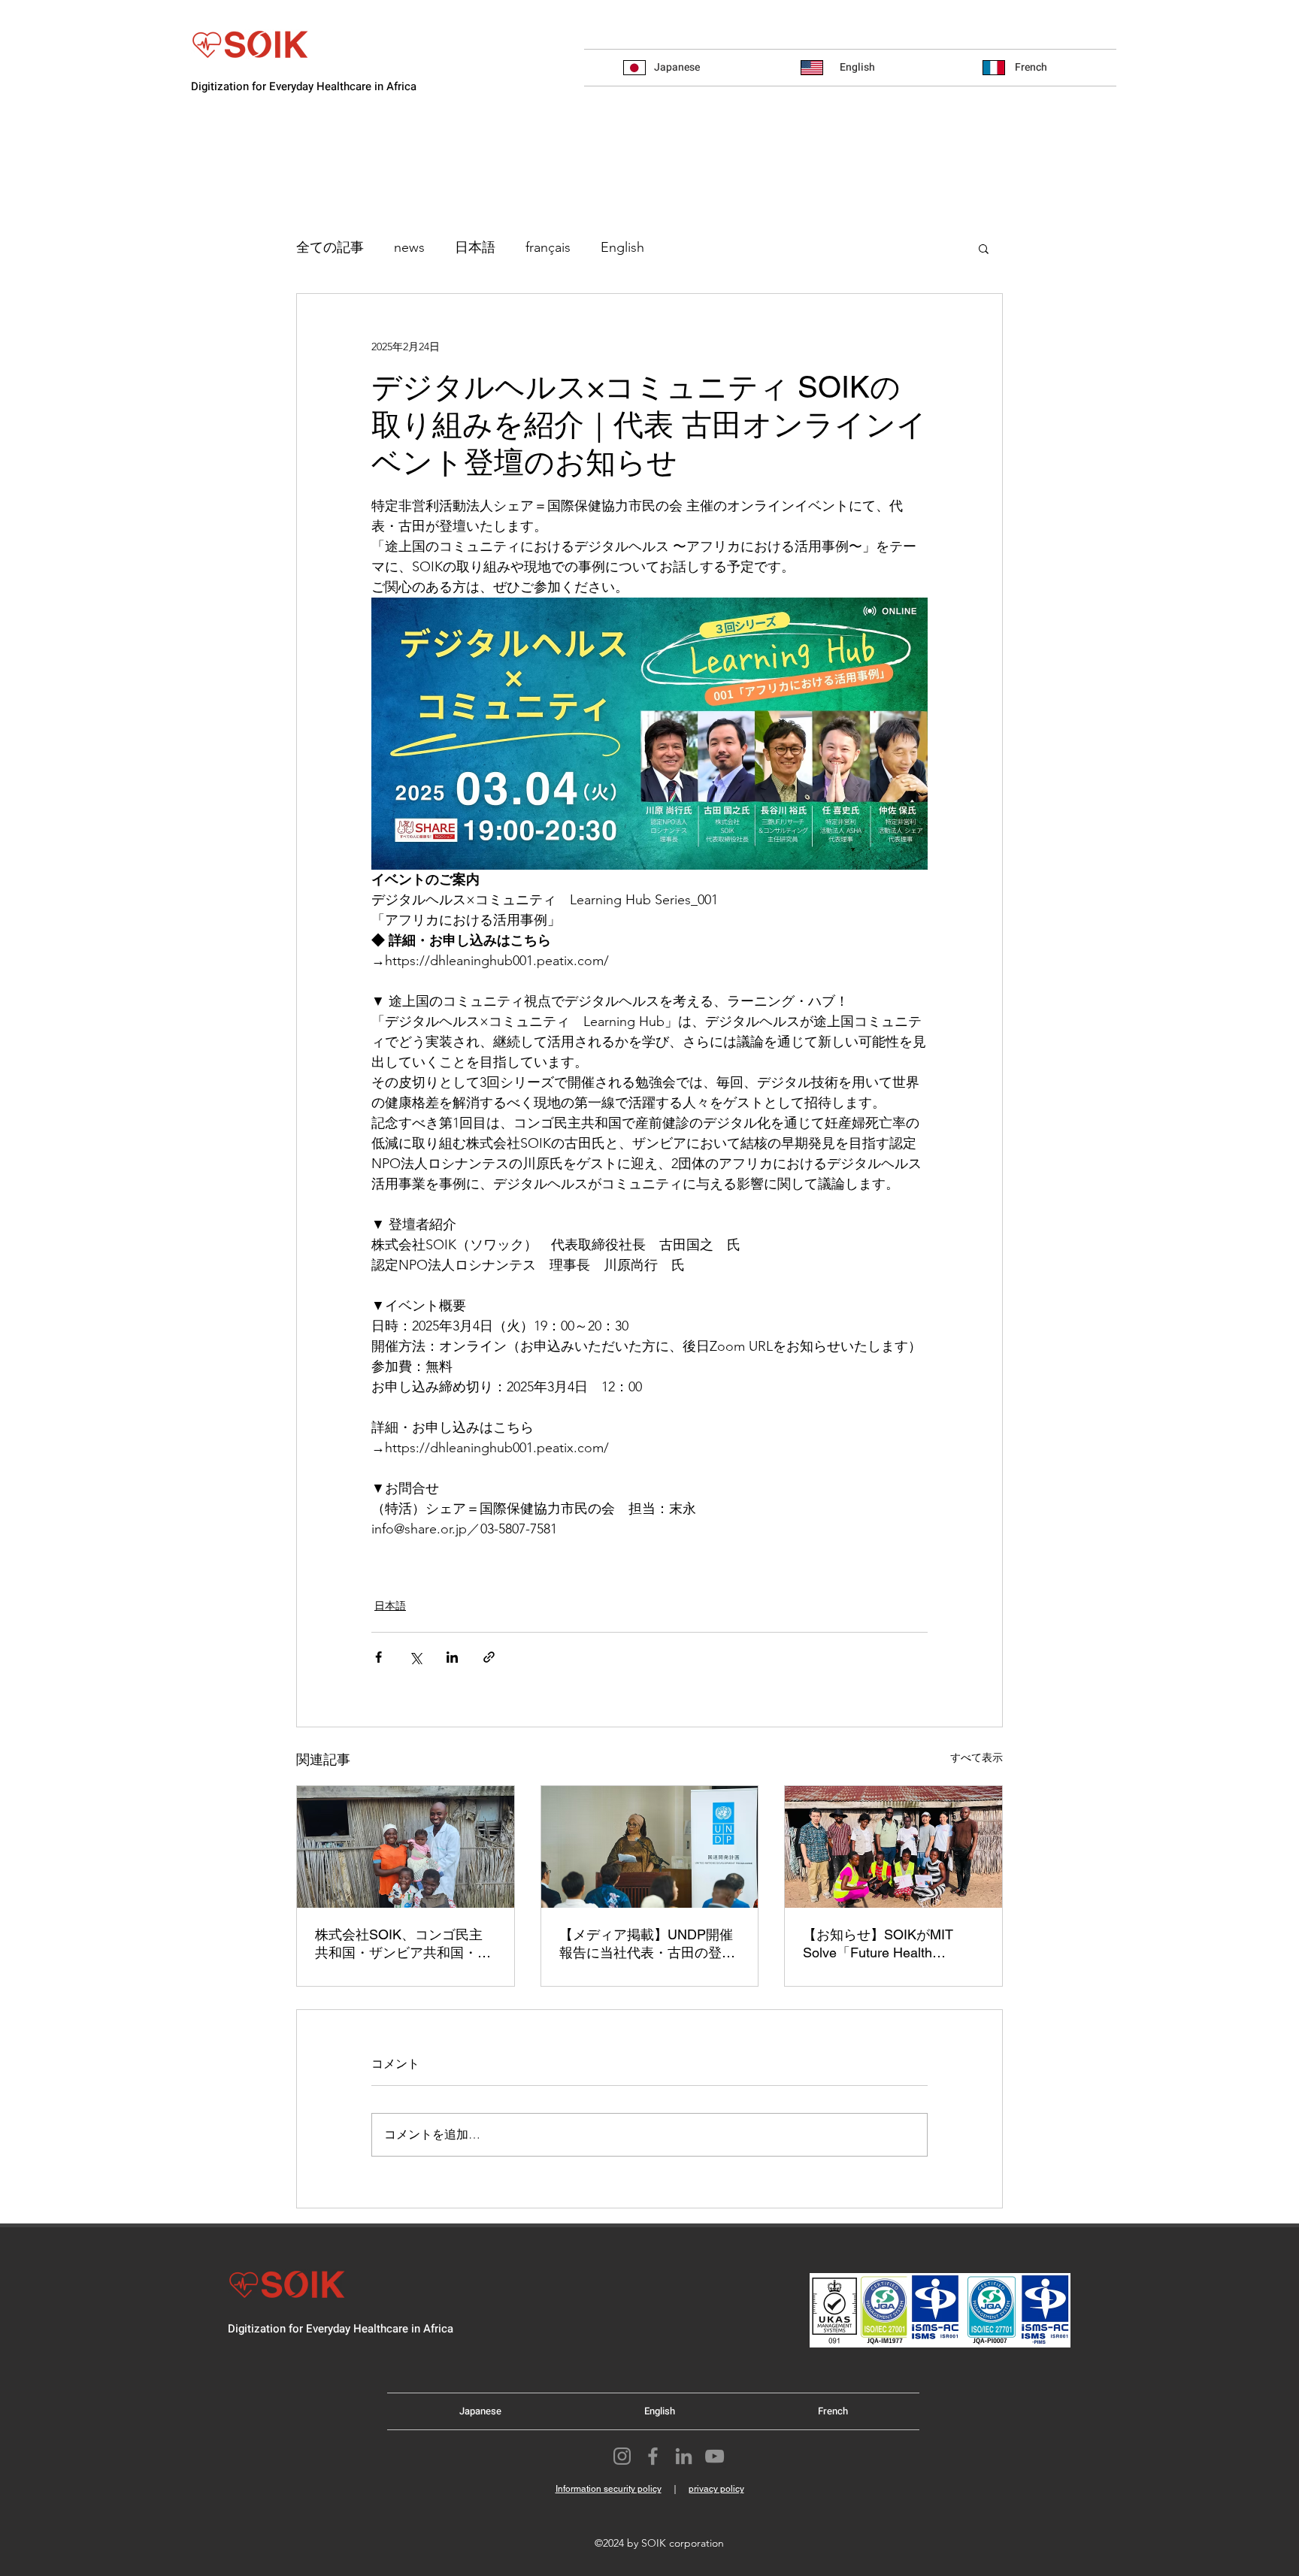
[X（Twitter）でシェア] (415, 1657)
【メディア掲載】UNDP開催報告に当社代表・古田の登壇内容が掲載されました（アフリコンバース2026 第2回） (647, 1944)
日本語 (475, 247)
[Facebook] (653, 2456)
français (548, 247)
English (622, 247)
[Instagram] (622, 2456)
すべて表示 (977, 1757)
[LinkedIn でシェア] (452, 1657)
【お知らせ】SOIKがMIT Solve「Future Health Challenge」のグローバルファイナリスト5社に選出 (887, 1944)
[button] (984, 248)
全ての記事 (330, 247)
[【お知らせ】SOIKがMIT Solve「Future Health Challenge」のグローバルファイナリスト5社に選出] (893, 1847)
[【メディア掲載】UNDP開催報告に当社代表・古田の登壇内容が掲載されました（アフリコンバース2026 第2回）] (650, 1847)
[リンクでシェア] (489, 1657)
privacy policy (716, 2489)
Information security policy (609, 2489)
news (409, 247)
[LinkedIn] (684, 2456)
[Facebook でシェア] (378, 1657)
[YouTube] (715, 2456)
